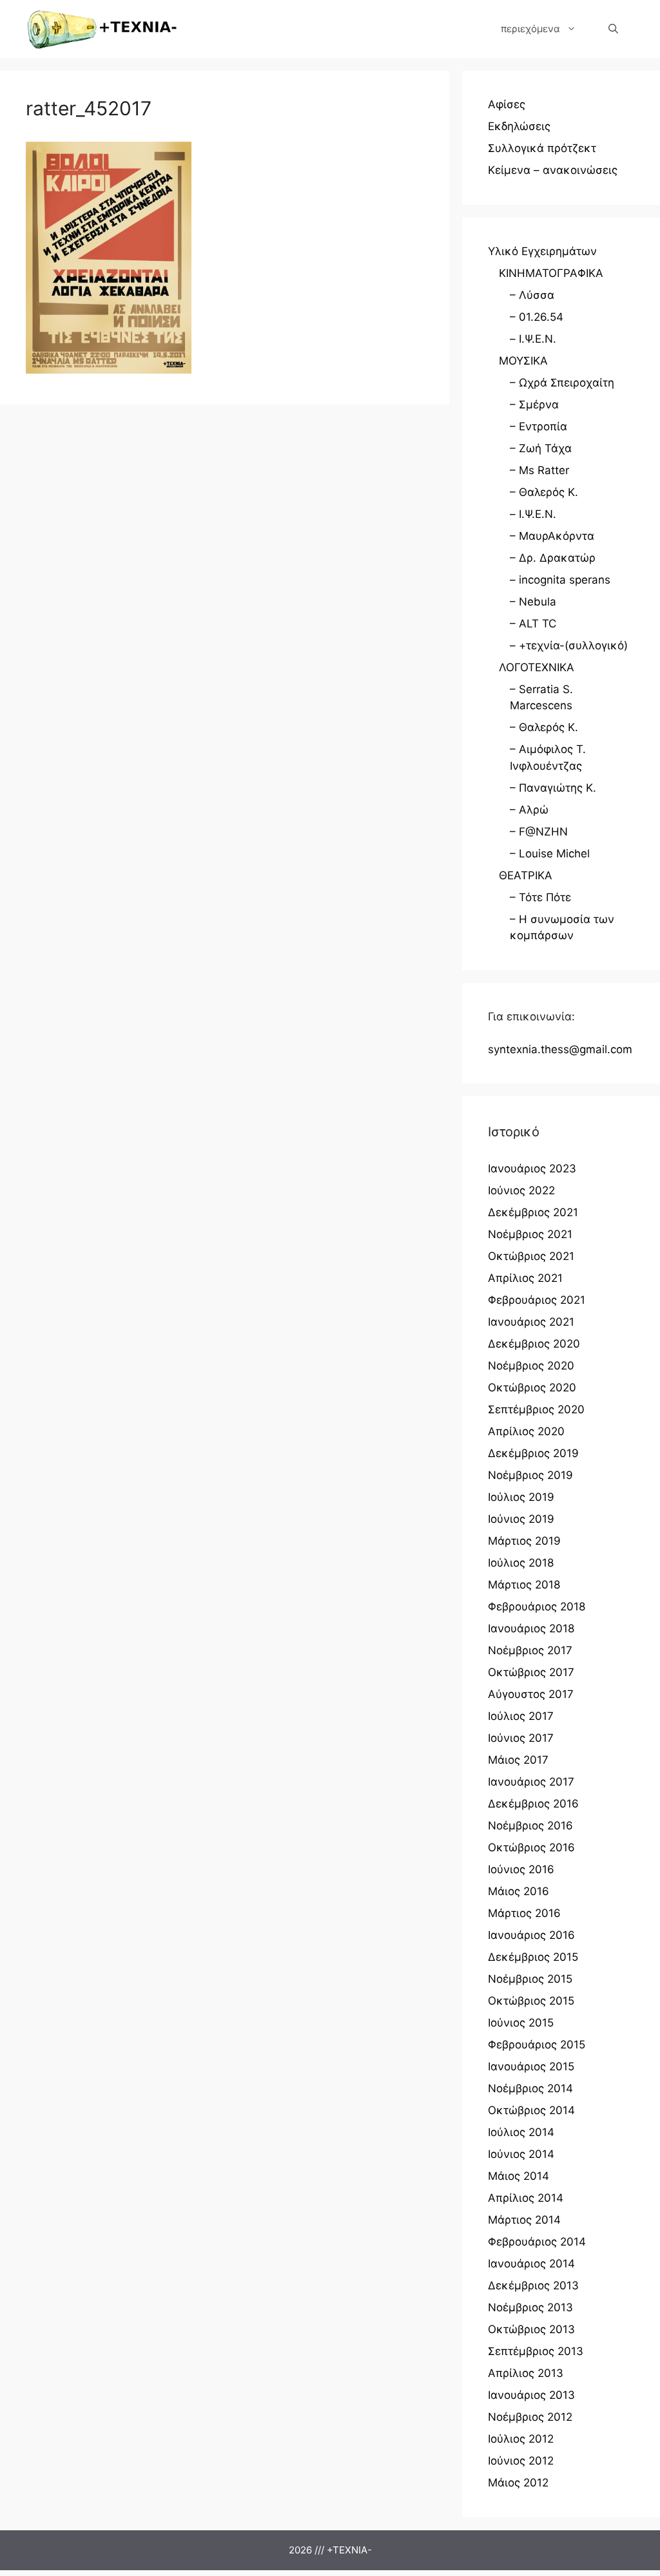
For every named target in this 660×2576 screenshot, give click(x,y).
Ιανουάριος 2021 (531, 1322)
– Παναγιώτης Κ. (553, 788)
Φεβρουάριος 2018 (537, 1607)
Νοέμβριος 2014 (530, 2088)
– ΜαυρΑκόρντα (552, 536)
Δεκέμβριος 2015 (533, 1957)
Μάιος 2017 (518, 1760)
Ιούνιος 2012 (521, 2461)
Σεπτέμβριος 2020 (536, 1409)
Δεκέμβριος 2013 (533, 2285)
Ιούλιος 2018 (521, 1563)
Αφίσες (507, 104)
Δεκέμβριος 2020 (534, 1344)
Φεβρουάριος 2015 (537, 2045)
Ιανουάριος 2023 (532, 1169)
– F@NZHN (539, 832)
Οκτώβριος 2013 (531, 2329)
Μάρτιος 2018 (524, 1585)
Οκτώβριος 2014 (531, 2110)
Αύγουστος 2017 (531, 1694)
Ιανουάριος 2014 (531, 2264)
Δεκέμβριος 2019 (533, 1453)
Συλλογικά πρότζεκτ (542, 148)
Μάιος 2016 (519, 1891)
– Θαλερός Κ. (544, 492)
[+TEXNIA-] (102, 29)
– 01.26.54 (537, 317)
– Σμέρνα (534, 405)
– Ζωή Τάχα (541, 448)
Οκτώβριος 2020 (532, 1388)
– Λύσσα (532, 295)
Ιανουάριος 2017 (531, 1782)
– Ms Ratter (539, 470)
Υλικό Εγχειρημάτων (542, 251)
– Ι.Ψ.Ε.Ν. (533, 339)
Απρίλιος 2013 (526, 2373)
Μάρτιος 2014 (524, 2220)
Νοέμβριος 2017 (530, 1650)
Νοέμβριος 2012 (530, 2417)
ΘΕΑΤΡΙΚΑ (526, 875)
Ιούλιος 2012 (521, 2439)
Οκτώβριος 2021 (531, 1256)
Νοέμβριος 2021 (530, 1234)
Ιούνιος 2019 (521, 1519)
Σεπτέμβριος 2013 (536, 2351)
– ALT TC (533, 624)
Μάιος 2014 (519, 2176)
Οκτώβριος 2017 (531, 1672)
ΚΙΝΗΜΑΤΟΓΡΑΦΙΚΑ (551, 273)
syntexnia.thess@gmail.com (560, 1049)
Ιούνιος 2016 (521, 1869)
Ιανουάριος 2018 (531, 1628)
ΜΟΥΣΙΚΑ (523, 361)
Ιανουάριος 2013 (531, 2395)
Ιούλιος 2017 (521, 1716)
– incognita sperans (560, 580)
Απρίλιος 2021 (525, 1278)
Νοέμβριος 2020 (531, 1366)
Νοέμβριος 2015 (530, 1979)
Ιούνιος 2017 (521, 1738)
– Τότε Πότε (540, 897)
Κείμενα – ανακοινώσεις (553, 170)
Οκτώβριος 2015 (531, 2001)
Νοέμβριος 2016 (530, 1826)
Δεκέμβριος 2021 (533, 1212)
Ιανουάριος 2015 (531, 2066)
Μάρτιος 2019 (524, 1541)
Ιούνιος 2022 (521, 1190)
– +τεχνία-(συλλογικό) (569, 645)
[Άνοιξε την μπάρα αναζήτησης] (613, 29)
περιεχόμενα (530, 29)
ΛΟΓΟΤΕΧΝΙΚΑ (537, 667)
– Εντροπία (539, 426)
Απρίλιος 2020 (526, 1431)
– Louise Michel (550, 854)
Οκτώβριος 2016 (531, 1847)
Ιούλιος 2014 (521, 2132)
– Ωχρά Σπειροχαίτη (562, 383)
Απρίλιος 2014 (526, 2198)
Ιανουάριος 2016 (531, 1935)
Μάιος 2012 (518, 2483)
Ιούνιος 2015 (521, 2023)
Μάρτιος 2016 (524, 1913)
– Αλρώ (529, 810)
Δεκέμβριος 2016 (533, 1804)
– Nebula (533, 602)
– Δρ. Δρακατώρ (553, 558)
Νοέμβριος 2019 (530, 1475)
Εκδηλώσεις (519, 126)
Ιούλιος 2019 (521, 1497)
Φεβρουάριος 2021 (537, 1300)
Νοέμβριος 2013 (530, 2307)
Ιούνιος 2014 (521, 2154)
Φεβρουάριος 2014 (537, 2242)
